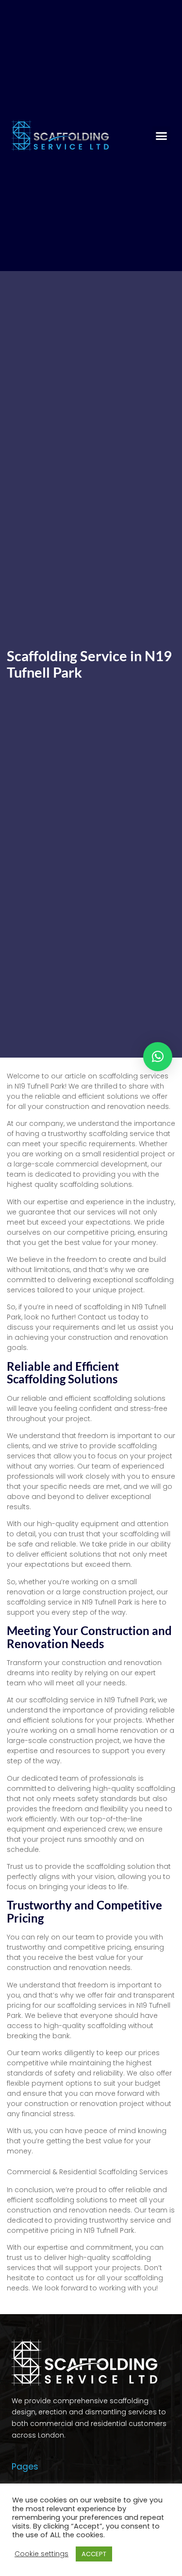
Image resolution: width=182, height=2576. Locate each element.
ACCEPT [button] (94, 2554)
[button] (162, 136)
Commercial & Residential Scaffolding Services (87, 2172)
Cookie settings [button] (41, 2554)
